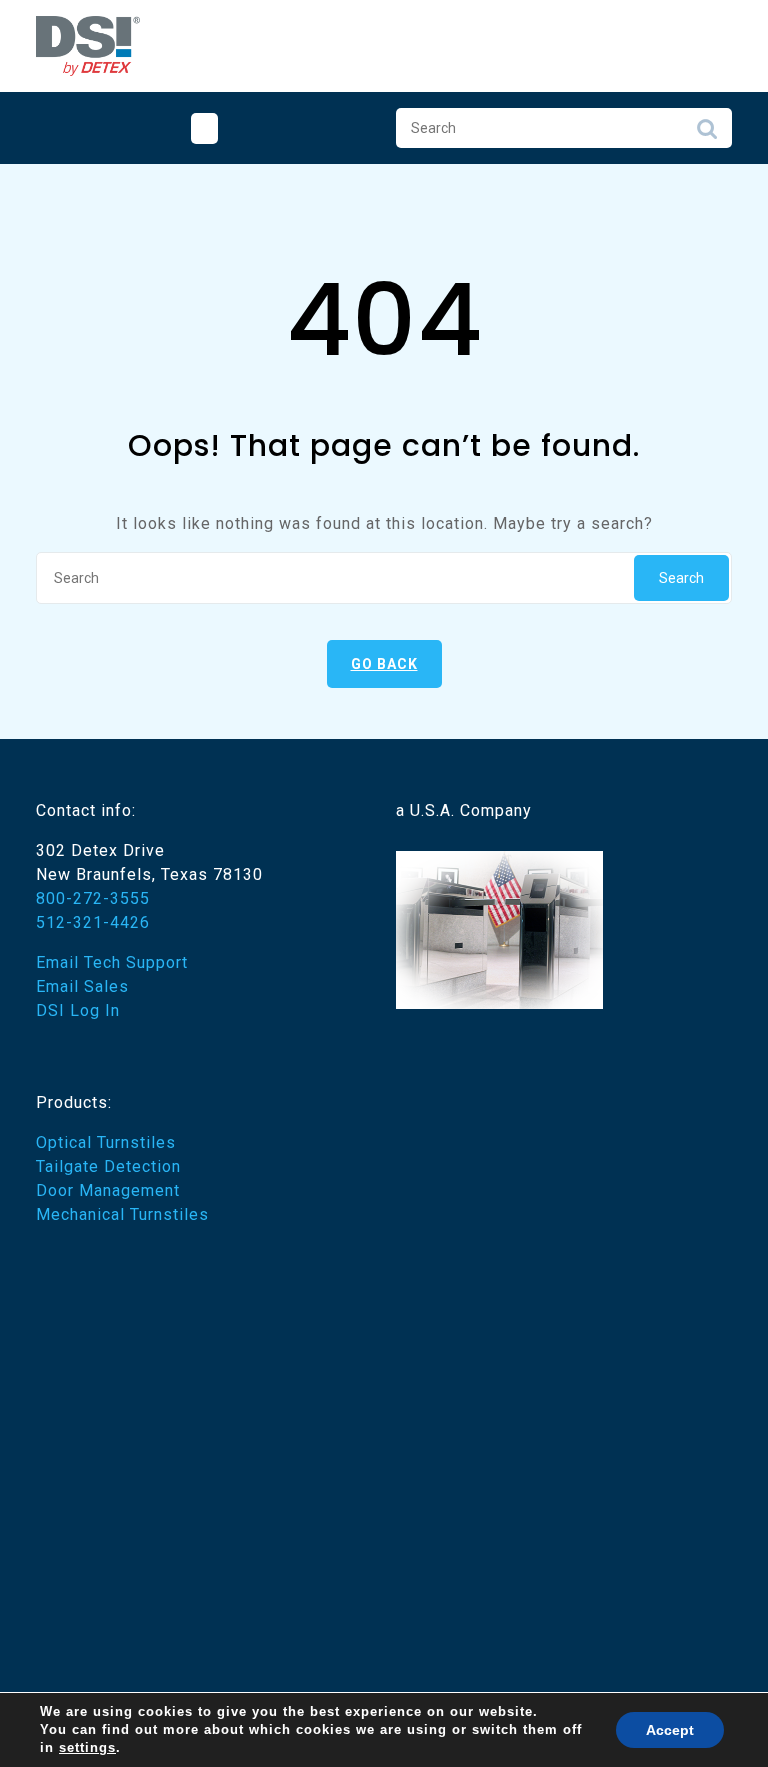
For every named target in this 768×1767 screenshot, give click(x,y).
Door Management (108, 1190)
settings (87, 1747)
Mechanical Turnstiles (122, 1214)
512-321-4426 (93, 922)
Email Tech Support (112, 962)
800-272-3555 (93, 898)
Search (707, 134)
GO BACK (384, 664)
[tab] (204, 128)
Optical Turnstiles (106, 1142)
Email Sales (82, 986)
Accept (670, 1730)
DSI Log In (78, 1010)
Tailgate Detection (108, 1166)
